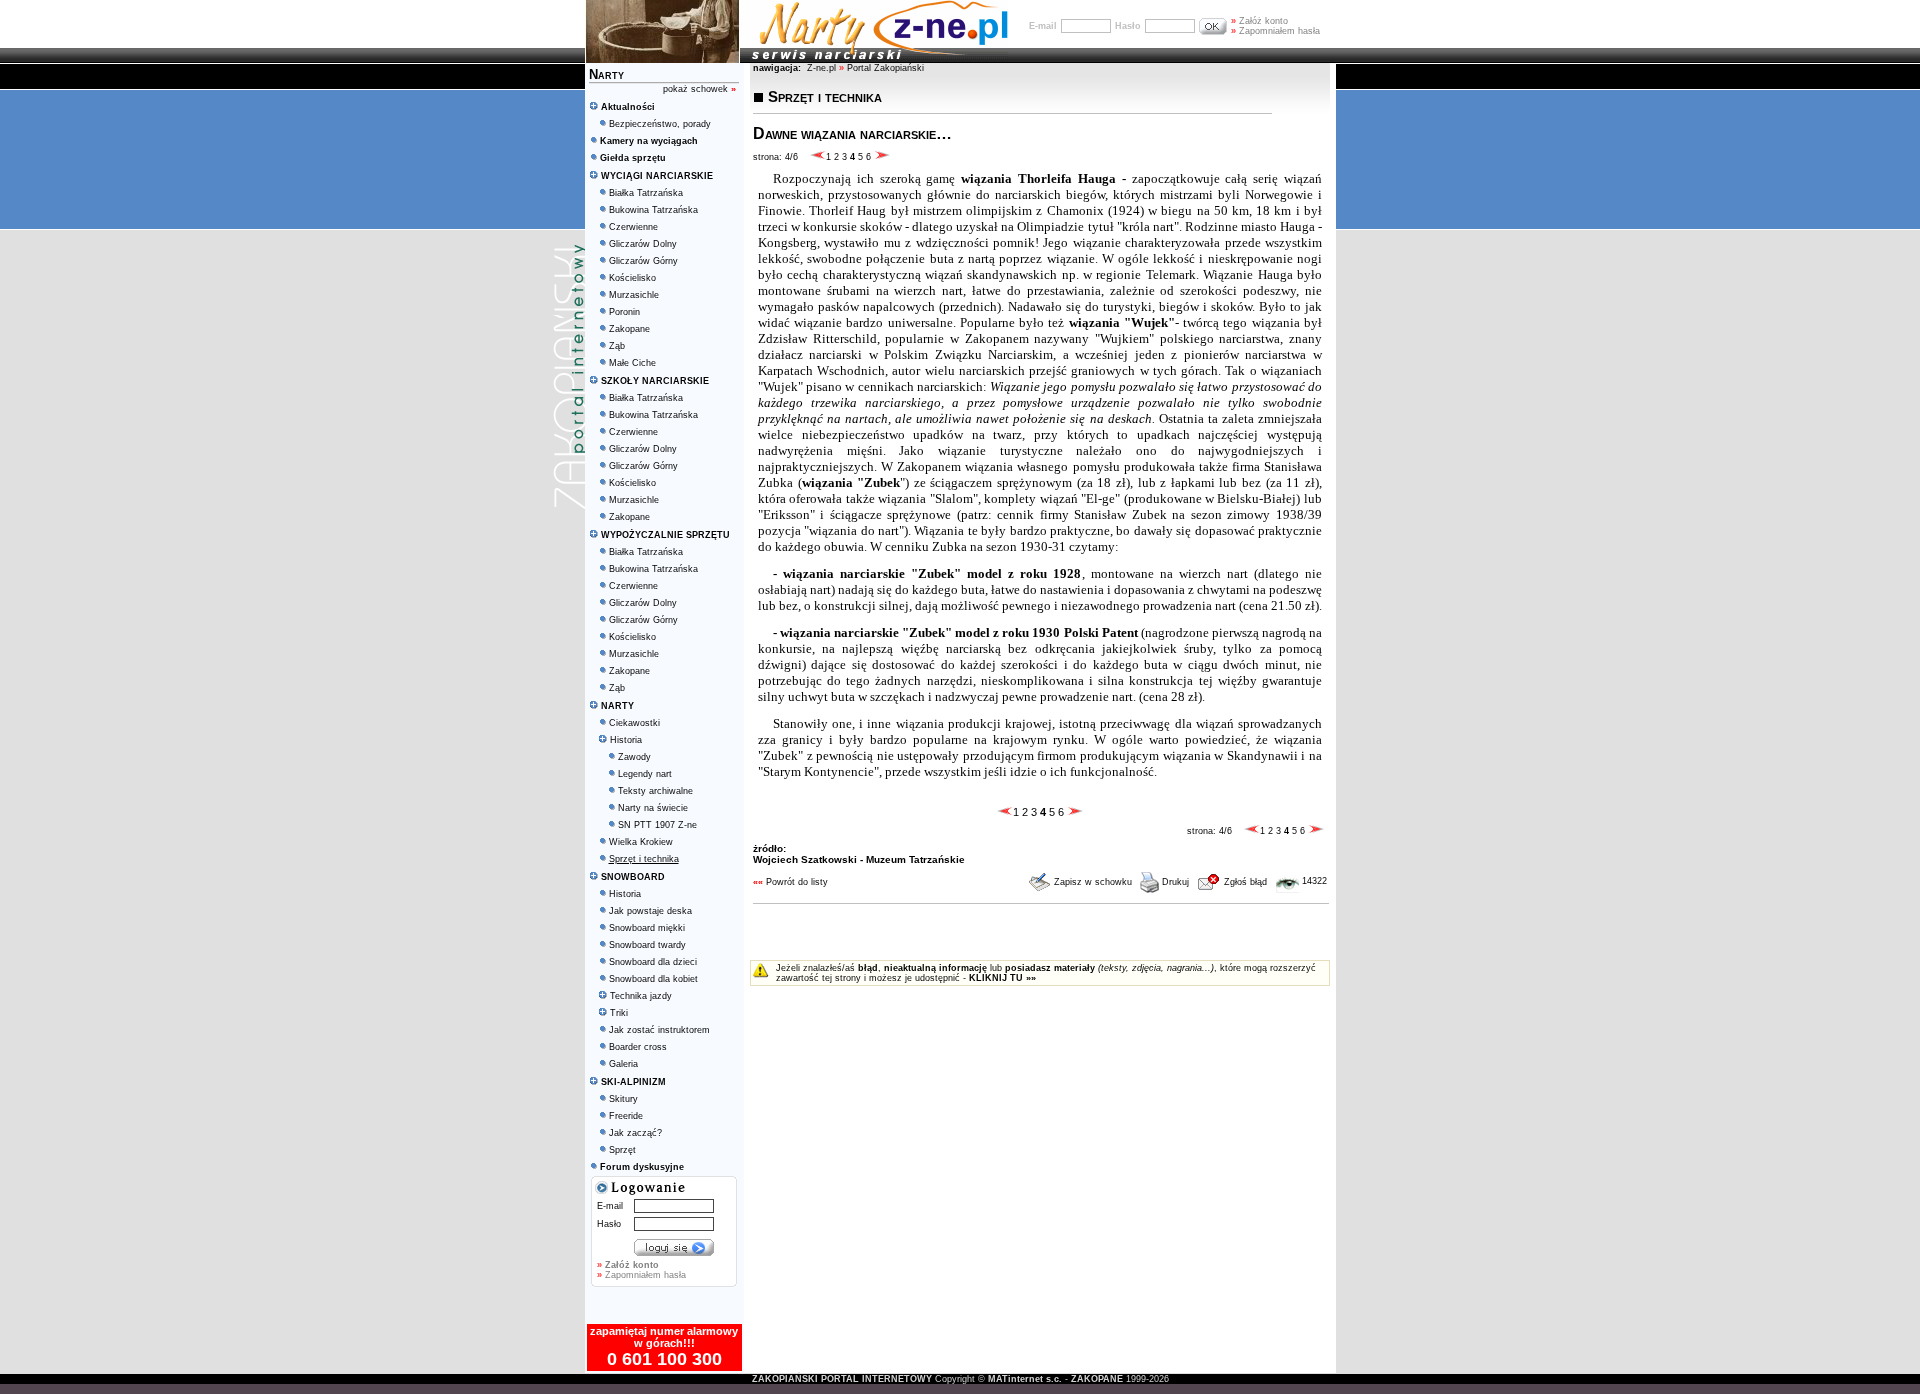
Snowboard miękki (647, 928)
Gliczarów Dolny (643, 244)
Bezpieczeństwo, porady (660, 124)
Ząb (617, 346)
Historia (626, 740)
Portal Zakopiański (885, 68)
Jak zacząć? (635, 1133)
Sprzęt (622, 1150)
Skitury (623, 1099)
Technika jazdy (641, 996)
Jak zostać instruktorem (659, 1030)
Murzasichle (634, 295)
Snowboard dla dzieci (653, 962)
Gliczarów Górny (643, 261)
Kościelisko (632, 278)
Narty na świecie (653, 808)
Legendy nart (645, 774)
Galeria (623, 1064)
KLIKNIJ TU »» (1002, 978)
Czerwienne (633, 227)
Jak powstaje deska (650, 911)
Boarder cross (638, 1047)
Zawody (634, 757)
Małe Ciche (632, 363)
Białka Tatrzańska (646, 193)
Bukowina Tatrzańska (653, 210)
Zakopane (629, 329)
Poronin (624, 312)
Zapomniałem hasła (1275, 31)
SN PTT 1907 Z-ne (657, 825)
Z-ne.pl (823, 68)
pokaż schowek (699, 89)
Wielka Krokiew (641, 842)
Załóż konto (1259, 21)
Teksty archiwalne (655, 791)
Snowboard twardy (647, 945)
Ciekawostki (634, 723)
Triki (619, 1013)
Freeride (626, 1116)
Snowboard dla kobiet (653, 979)
